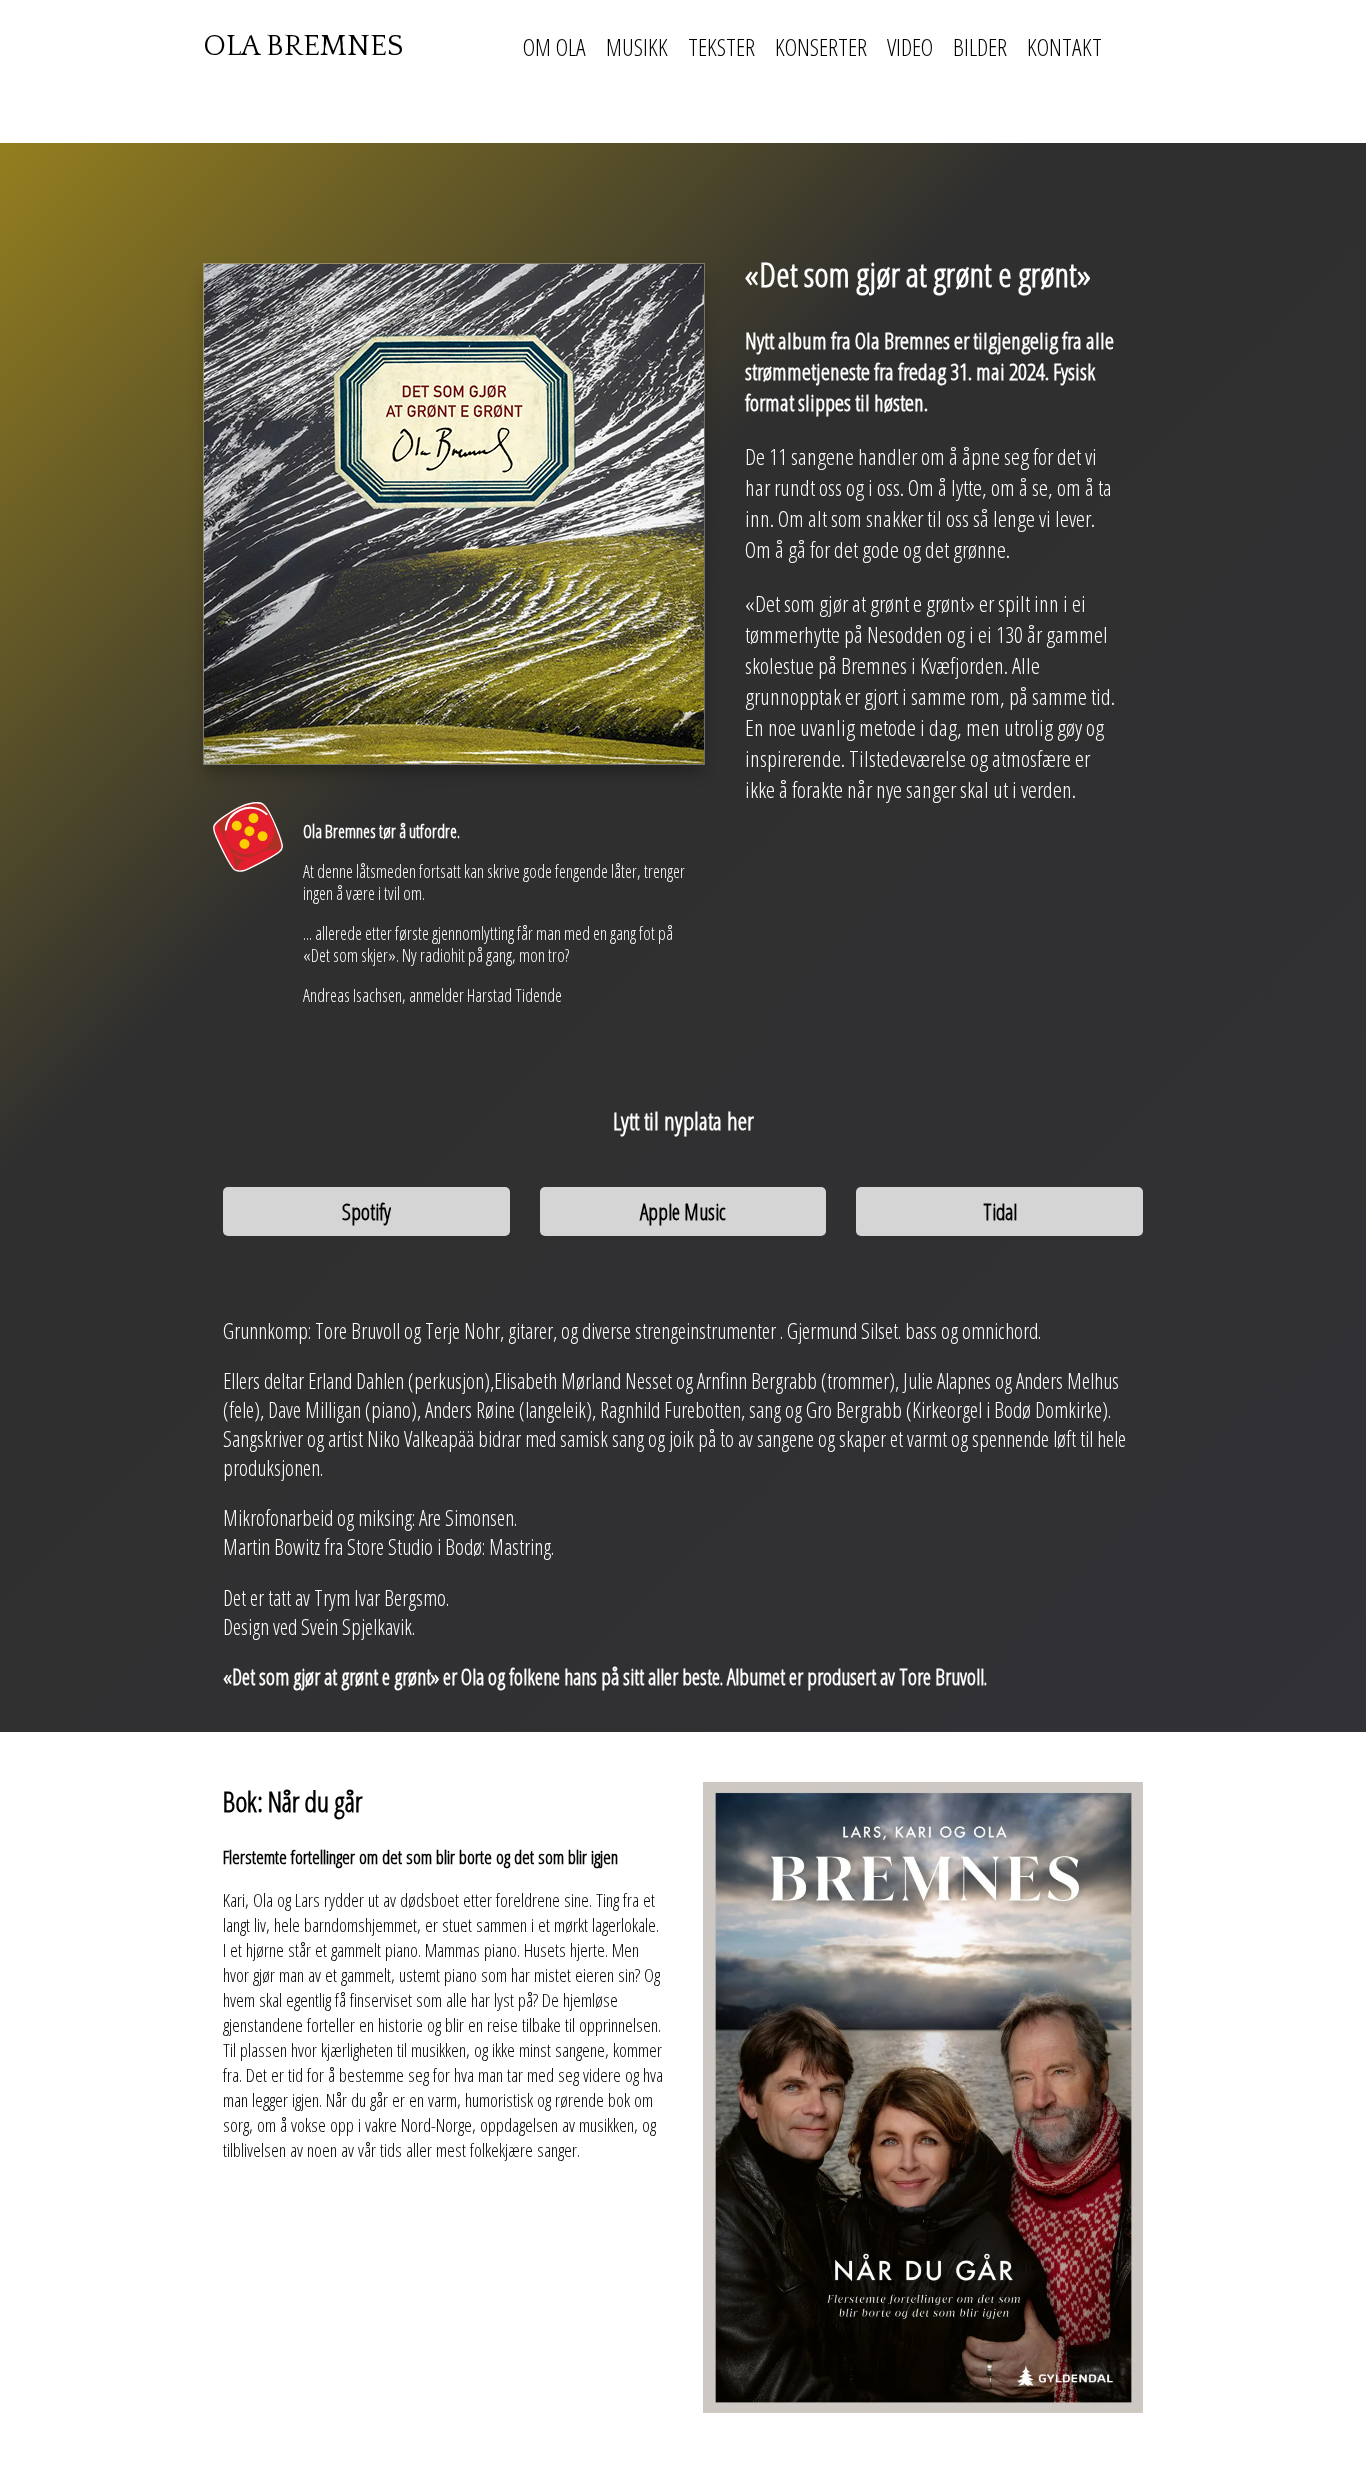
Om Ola (554, 46)
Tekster (721, 46)
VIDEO (910, 46)
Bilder (980, 46)
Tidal (1000, 1211)
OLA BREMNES (303, 46)
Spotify (366, 1211)
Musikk (637, 46)
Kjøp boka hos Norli (281, 2193)
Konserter (821, 46)
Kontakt (1064, 46)
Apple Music (683, 1211)
